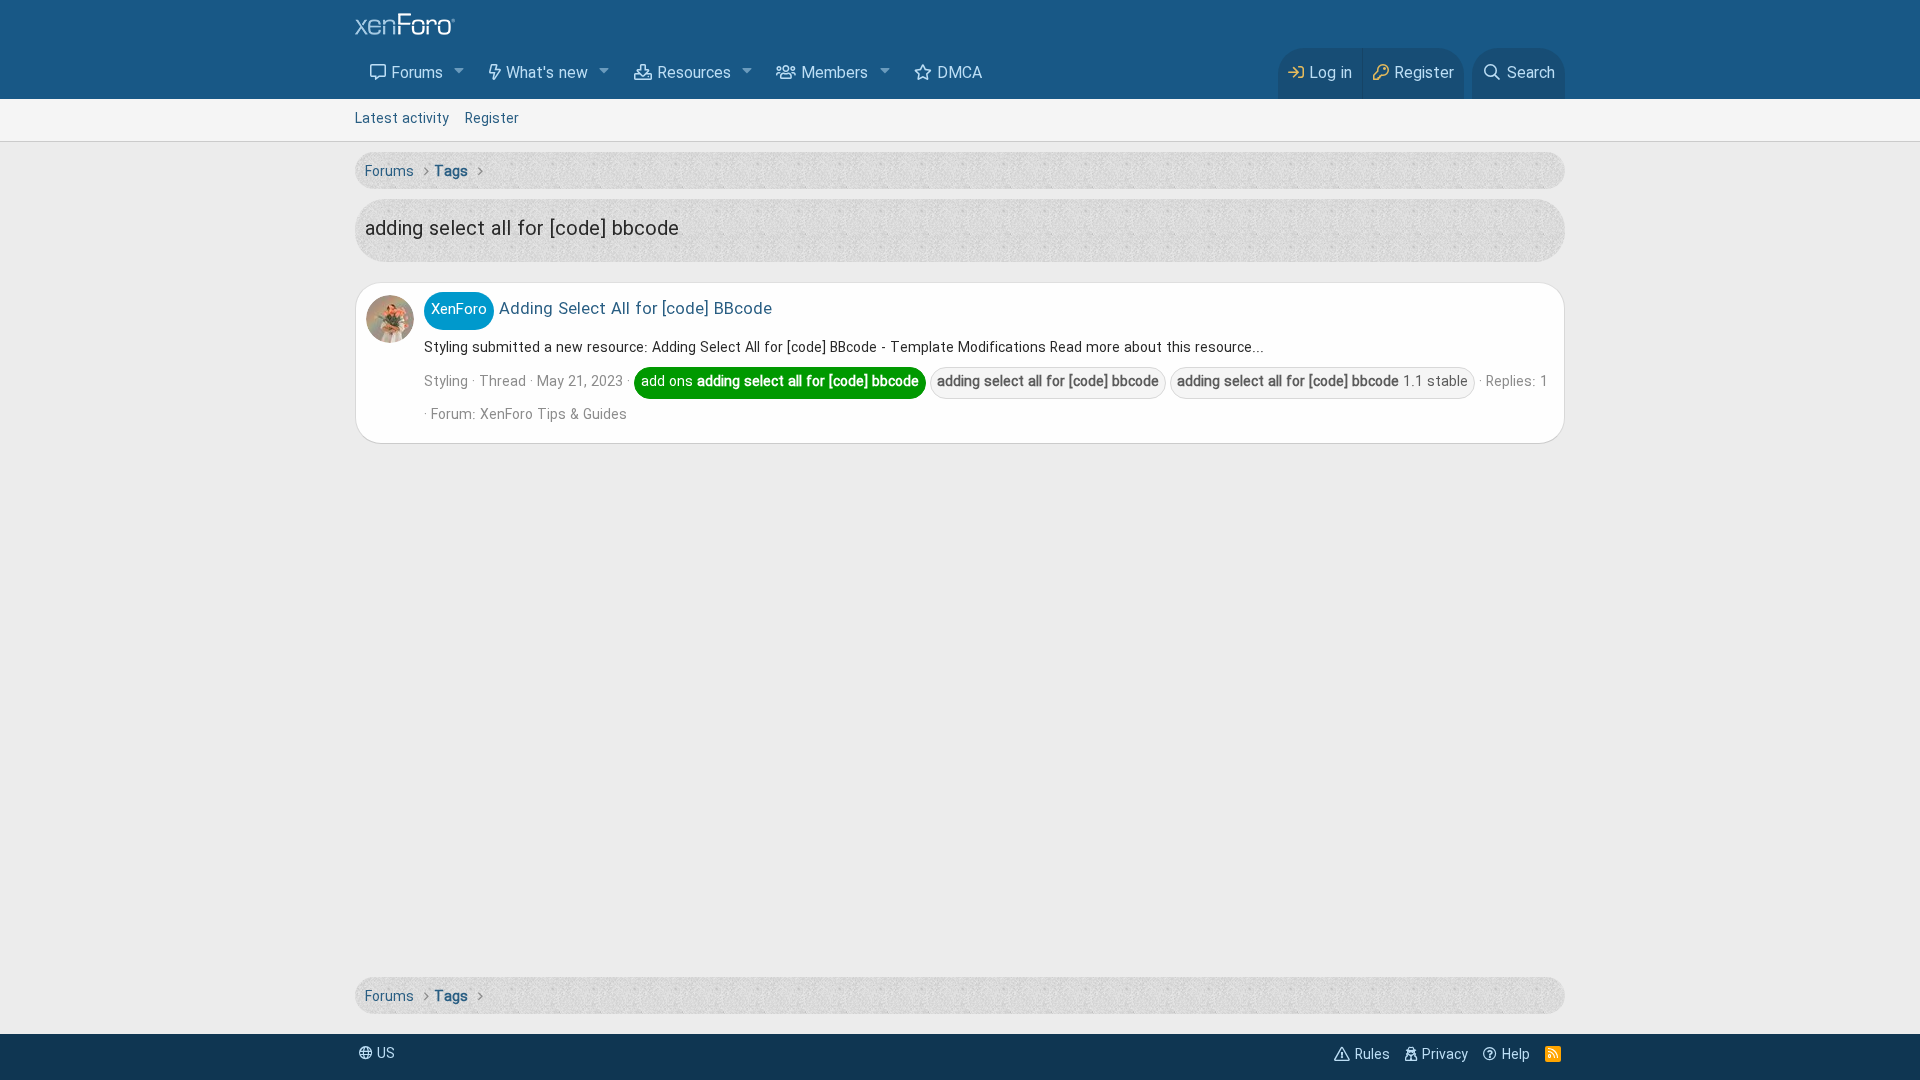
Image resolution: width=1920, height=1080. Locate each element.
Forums (417, 74)
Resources (694, 74)
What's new (547, 74)
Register (492, 119)
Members (834, 74)
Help (1516, 1055)
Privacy (1445, 1055)
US (384, 1054)
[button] (459, 72)
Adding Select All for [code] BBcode (601, 310)
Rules (1372, 1055)
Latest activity (402, 119)
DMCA (959, 74)
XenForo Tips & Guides (553, 415)
